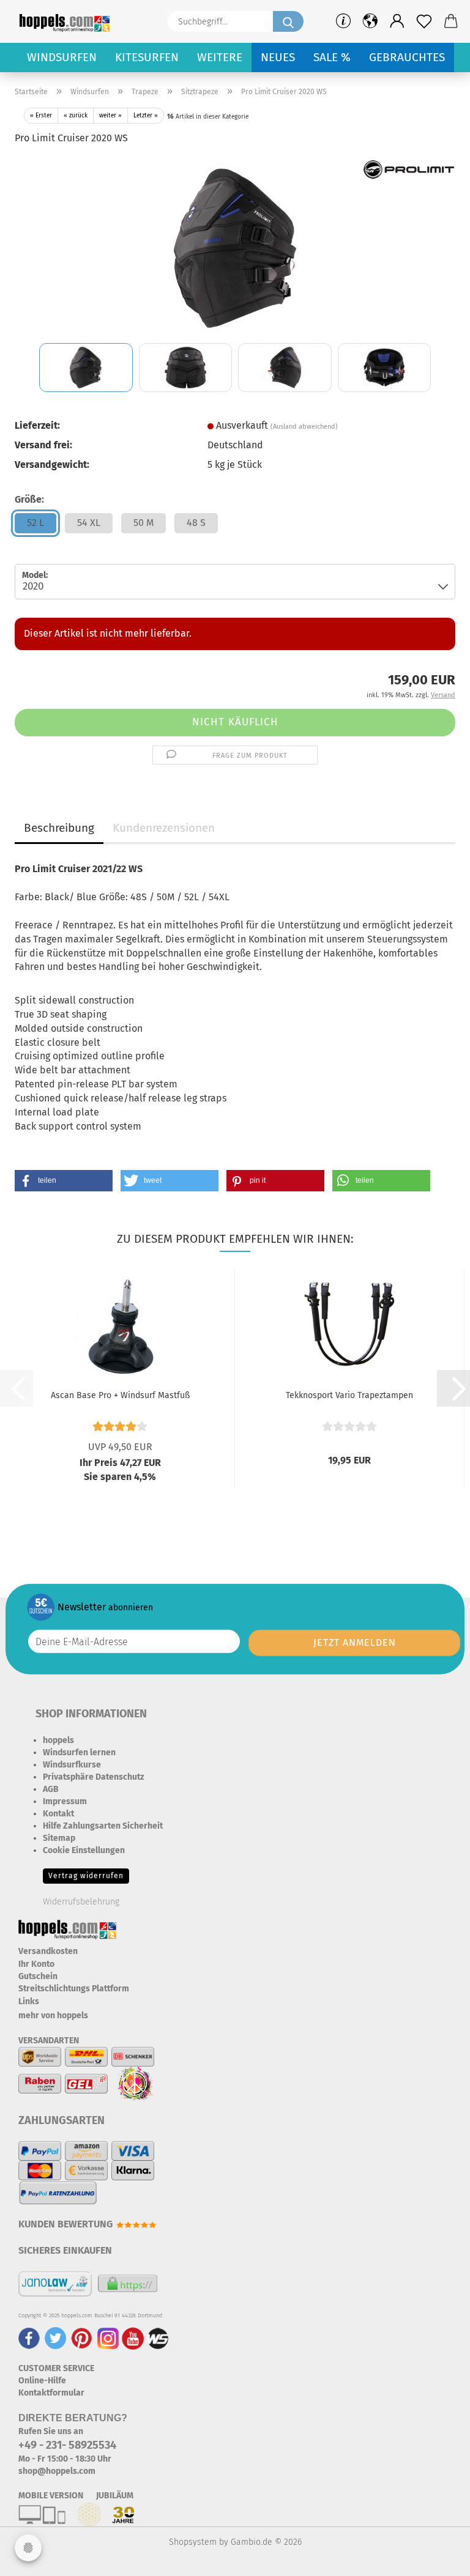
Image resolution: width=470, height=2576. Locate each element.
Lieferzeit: (37, 425)
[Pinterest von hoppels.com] (82, 2338)
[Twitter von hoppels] (55, 2338)
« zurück (76, 116)
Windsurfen (62, 57)
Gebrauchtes (407, 57)
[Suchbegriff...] (288, 21)
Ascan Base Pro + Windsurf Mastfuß (120, 1395)
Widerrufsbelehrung (81, 1902)
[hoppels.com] (67, 21)
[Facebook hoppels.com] (29, 2338)
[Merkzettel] (424, 21)
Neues (278, 57)
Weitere (220, 57)
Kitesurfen (147, 57)
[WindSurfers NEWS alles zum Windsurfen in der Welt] (158, 2338)
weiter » (110, 116)
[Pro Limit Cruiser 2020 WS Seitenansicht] (235, 247)
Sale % (332, 57)
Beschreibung (59, 828)
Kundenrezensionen (164, 828)
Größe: (29, 499)
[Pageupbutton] (436, 2558)
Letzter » (146, 116)
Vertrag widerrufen (86, 1876)
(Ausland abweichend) (304, 427)
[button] (397, 21)
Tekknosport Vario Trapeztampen (349, 1395)
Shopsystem (193, 2542)
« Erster (41, 116)
